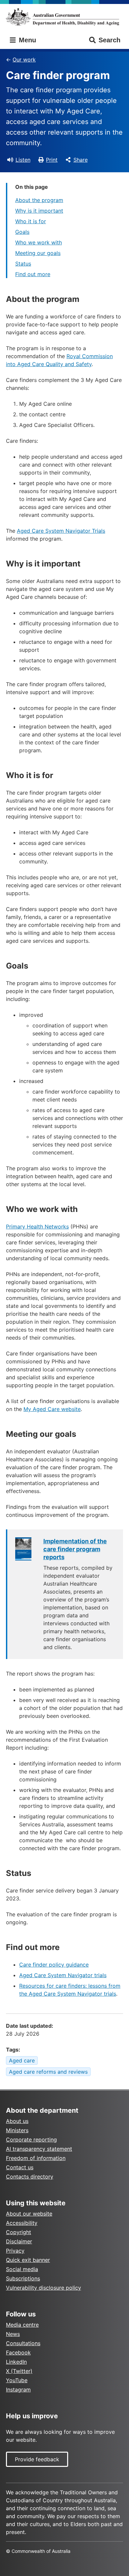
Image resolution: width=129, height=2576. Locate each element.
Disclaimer (19, 2241)
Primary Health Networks (37, 1226)
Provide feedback (37, 2459)
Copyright (19, 2232)
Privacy (15, 2251)
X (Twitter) (19, 2371)
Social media (22, 2269)
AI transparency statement (39, 2149)
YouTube (17, 2380)
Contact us (20, 2167)
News (13, 2334)
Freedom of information (36, 2158)
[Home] (64, 17)
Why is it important (39, 211)
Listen (23, 160)
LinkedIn (16, 2362)
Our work (24, 60)
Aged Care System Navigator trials (63, 1975)
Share (81, 160)
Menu (26, 40)
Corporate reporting (31, 2140)
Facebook (18, 2352)
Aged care (22, 2060)
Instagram (18, 2389)
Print (52, 160)
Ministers (17, 2130)
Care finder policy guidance (54, 1965)
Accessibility (22, 2223)
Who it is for (31, 221)
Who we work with (39, 242)
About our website (29, 2214)
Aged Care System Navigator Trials (61, 531)
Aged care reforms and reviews (48, 2072)
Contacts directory (30, 2177)
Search (109, 40)
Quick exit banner (28, 2260)
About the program (39, 200)
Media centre (22, 2325)
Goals (22, 232)
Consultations (23, 2343)
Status (23, 264)
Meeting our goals (38, 253)
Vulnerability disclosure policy (43, 2288)
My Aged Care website (52, 1409)
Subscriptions (23, 2278)
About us (17, 2121)
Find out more (33, 274)
